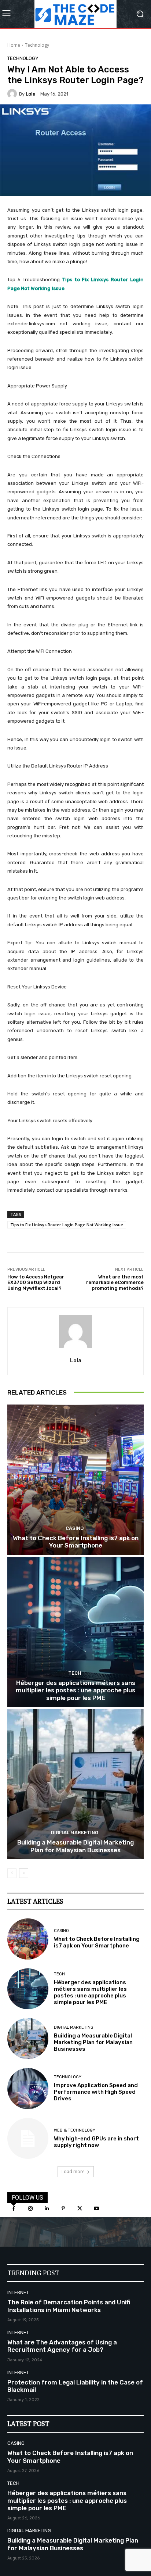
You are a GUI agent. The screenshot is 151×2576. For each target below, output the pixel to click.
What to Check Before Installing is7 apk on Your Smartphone (76, 1542)
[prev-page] (12, 1873)
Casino (75, 1528)
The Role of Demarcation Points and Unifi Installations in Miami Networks (69, 2306)
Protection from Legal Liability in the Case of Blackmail (75, 2386)
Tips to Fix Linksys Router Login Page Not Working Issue (67, 1225)
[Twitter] (80, 2209)
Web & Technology (75, 2130)
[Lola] (13, 94)
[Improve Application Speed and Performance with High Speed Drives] (28, 2089)
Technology (37, 45)
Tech (75, 1673)
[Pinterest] (63, 2209)
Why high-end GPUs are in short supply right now (96, 2142)
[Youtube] (96, 2209)
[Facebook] (14, 2209)
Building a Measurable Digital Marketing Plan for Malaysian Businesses (75, 1846)
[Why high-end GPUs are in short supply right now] (28, 2139)
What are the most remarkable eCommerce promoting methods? (115, 1282)
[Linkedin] (47, 2209)
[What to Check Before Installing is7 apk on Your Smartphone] (75, 1480)
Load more (73, 2171)
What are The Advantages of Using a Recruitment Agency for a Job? (62, 2346)
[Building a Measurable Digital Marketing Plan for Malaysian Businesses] (75, 1784)
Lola (31, 94)
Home (14, 45)
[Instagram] (30, 2209)
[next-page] (24, 1873)
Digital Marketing (75, 1833)
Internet (18, 2292)
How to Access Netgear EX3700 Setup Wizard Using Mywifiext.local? (36, 1282)
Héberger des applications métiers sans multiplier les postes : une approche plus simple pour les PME (75, 1690)
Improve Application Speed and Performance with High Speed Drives (96, 2092)
